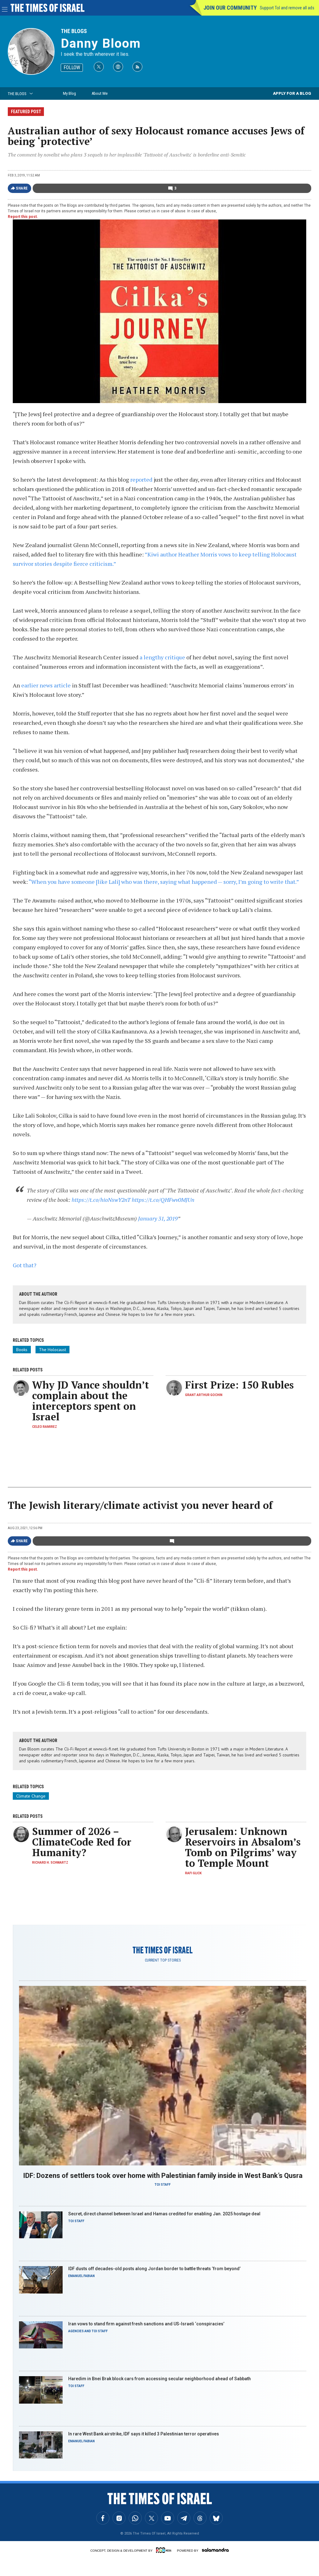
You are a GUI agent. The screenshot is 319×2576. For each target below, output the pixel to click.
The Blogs (74, 31)
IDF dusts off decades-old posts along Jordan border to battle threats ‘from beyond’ (154, 2269)
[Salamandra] (215, 2550)
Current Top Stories (163, 1960)
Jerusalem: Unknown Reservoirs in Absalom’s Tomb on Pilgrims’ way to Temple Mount (243, 1847)
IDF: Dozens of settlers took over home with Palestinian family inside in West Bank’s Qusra (163, 2176)
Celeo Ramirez (45, 1427)
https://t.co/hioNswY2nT (101, 1200)
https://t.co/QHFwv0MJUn (163, 1200)
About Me (100, 93)
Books (22, 1350)
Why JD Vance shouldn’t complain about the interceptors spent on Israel (90, 1401)
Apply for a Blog (292, 93)
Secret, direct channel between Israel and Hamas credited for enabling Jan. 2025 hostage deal (164, 2214)
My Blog (69, 93)
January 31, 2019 (158, 1218)
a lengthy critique (162, 657)
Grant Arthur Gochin (204, 1395)
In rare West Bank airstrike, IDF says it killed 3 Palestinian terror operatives (144, 2434)
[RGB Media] (165, 2550)
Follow (72, 67)
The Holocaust (52, 1350)
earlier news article (46, 685)
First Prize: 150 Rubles (239, 1385)
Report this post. (23, 217)
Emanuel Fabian (81, 2276)
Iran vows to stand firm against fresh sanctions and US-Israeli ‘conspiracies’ (146, 2324)
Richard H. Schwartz (50, 1863)
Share (22, 188)
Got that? (25, 1265)
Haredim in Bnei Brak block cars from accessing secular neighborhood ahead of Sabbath (159, 2379)
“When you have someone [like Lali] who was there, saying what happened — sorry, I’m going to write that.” (164, 882)
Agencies (76, 2331)
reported (141, 479)
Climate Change (31, 1796)
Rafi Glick (193, 1873)
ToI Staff (163, 2185)
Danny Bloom (101, 43)
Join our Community (230, 8)
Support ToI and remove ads (287, 8)
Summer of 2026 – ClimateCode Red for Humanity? (82, 1842)
